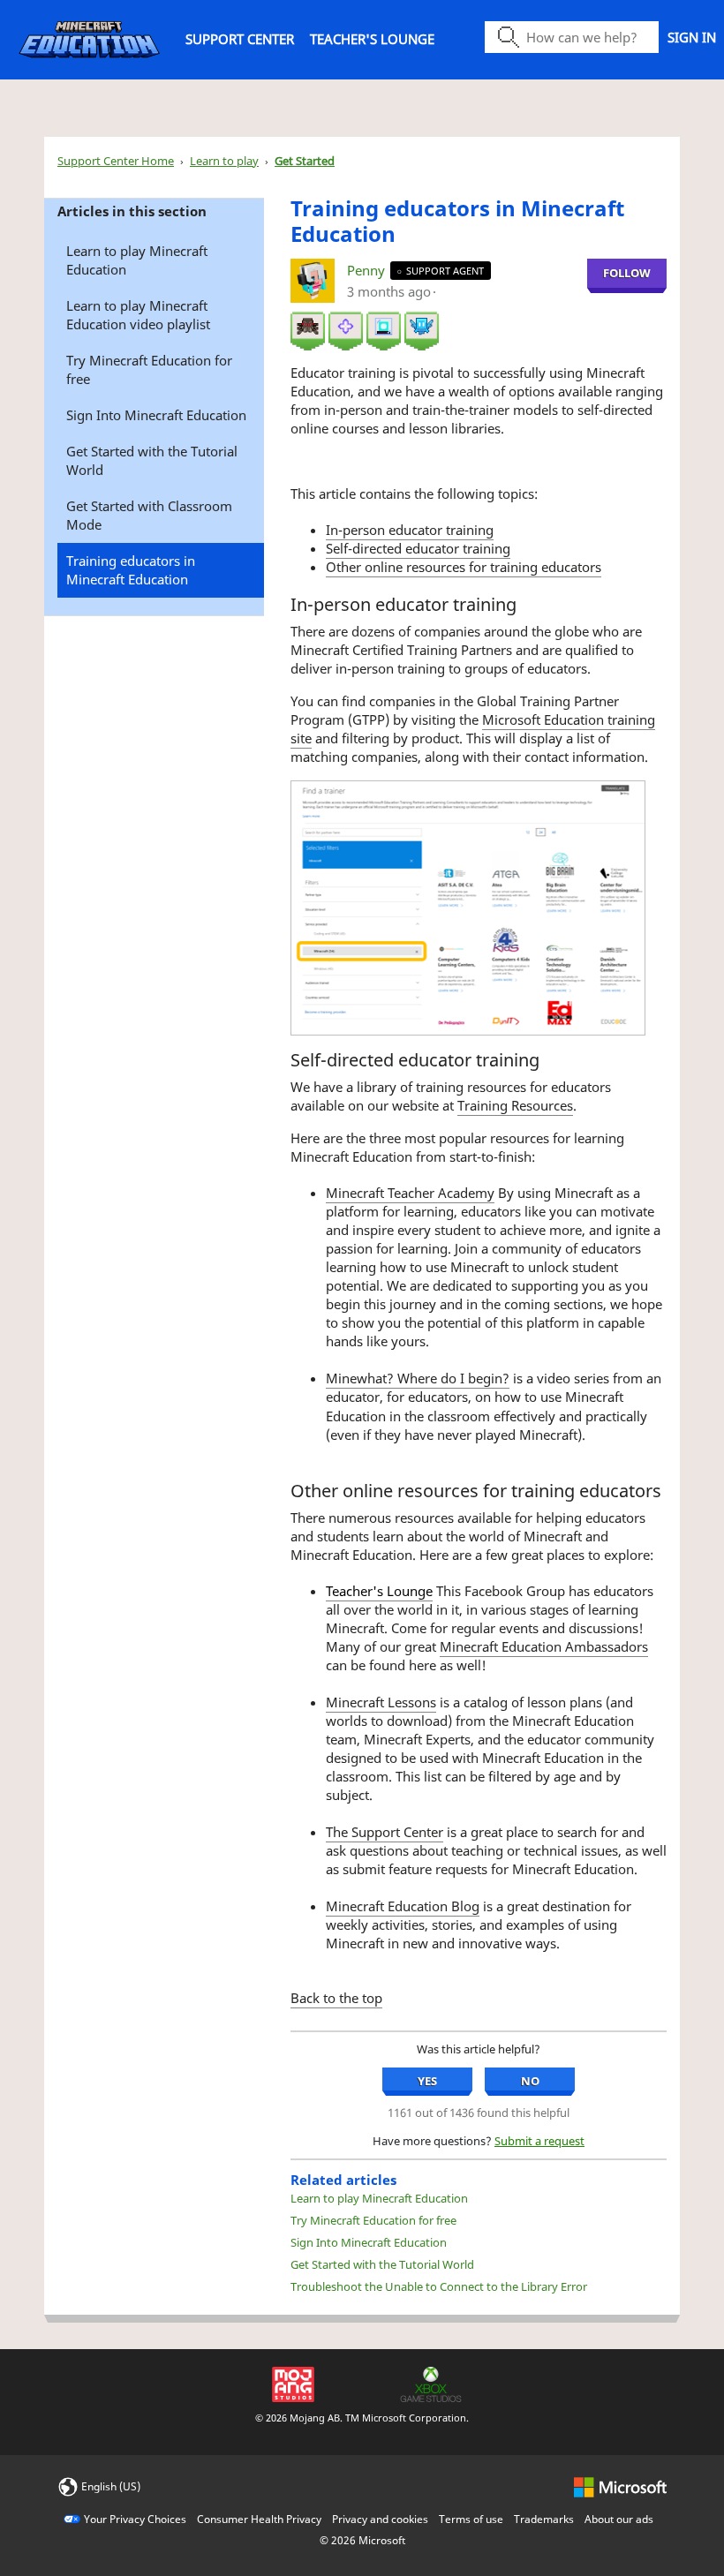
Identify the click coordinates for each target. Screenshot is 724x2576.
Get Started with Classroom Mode (149, 515)
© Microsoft (362, 2540)
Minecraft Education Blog (403, 1906)
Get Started (305, 161)
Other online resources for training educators (464, 567)
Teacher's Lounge (372, 39)
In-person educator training (410, 530)
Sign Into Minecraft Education (156, 415)
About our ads (619, 2519)
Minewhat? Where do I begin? (418, 1378)
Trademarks (544, 2519)
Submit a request (539, 2141)
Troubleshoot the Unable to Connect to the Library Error (439, 2286)
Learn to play (224, 161)
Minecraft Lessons (381, 1702)
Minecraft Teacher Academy (410, 1193)
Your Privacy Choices (135, 2519)
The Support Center (385, 1832)
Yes (427, 2081)
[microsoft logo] (620, 2486)
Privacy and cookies (380, 2519)
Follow (627, 273)
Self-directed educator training (418, 548)
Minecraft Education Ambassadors (544, 1646)
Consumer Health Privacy (259, 2519)
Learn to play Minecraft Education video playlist (138, 315)
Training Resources (515, 1105)
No (530, 2081)
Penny (368, 270)
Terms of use (471, 2519)
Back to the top (336, 1998)
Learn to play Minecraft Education (137, 260)
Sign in (692, 37)
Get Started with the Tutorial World (152, 460)
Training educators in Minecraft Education (131, 570)
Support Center (240, 39)
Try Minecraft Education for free (149, 369)
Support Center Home (116, 161)
